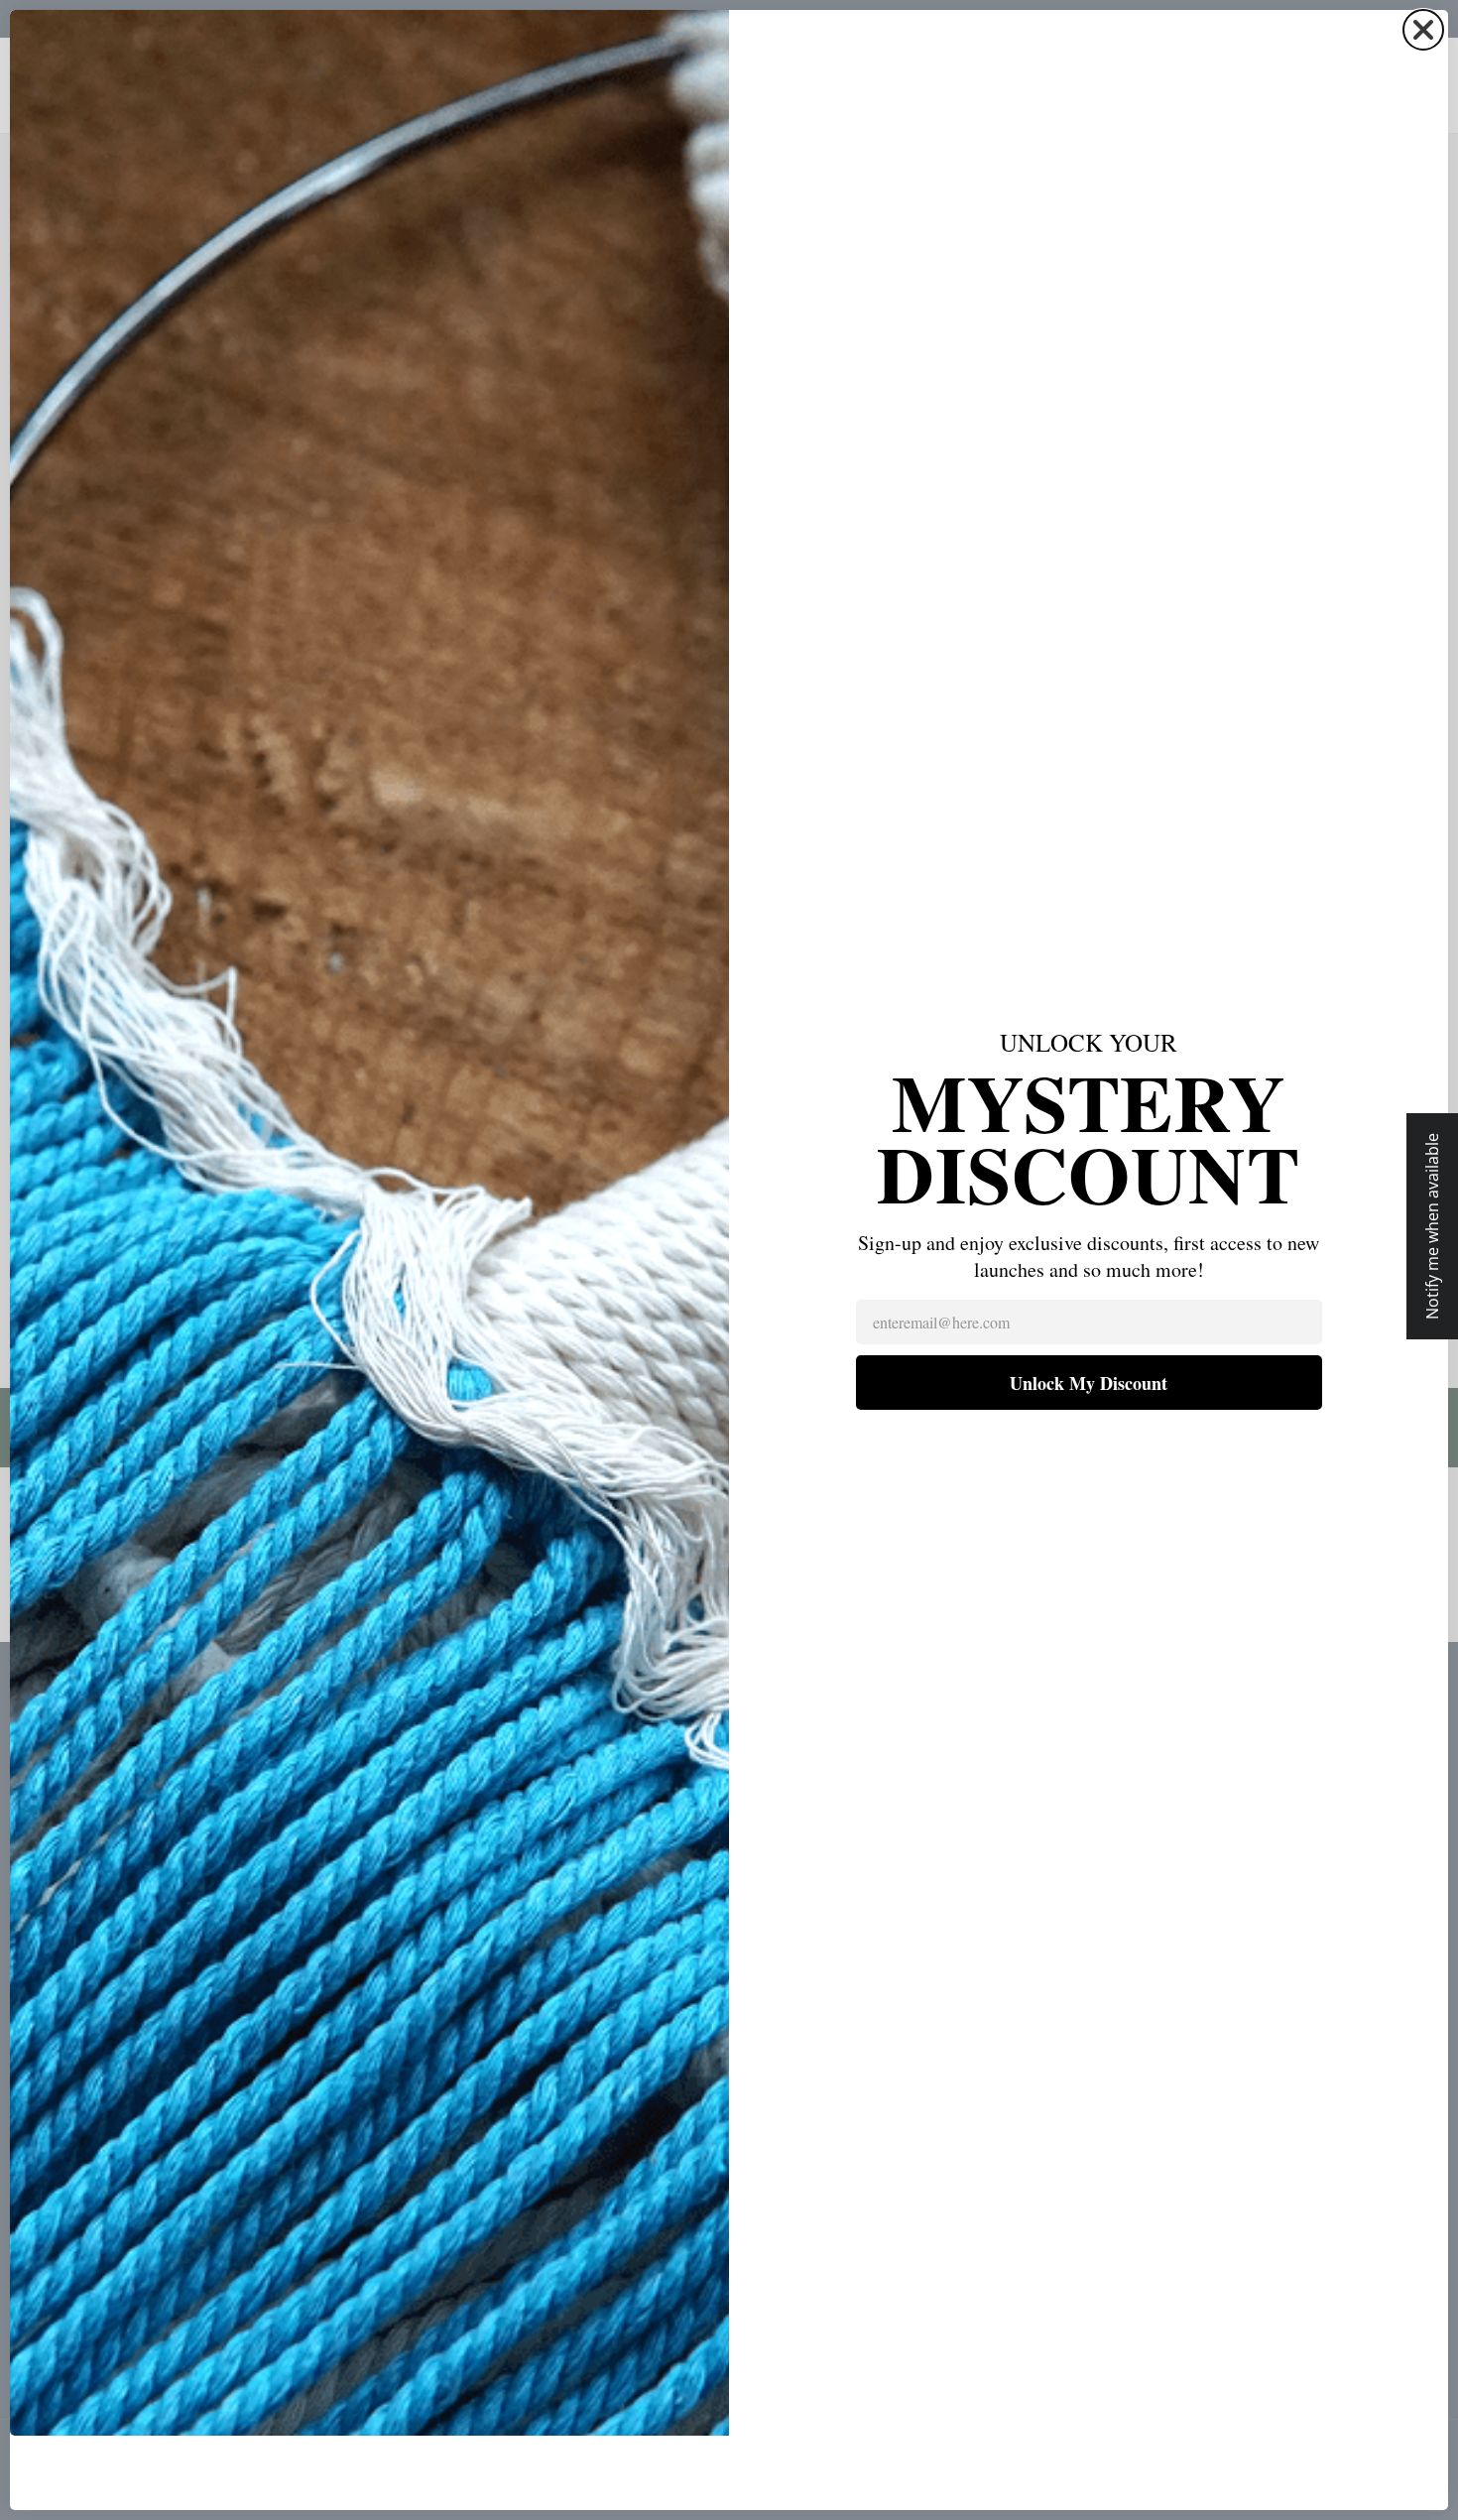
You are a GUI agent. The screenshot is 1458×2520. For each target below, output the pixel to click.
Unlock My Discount (1089, 1383)
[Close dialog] (1423, 30)
